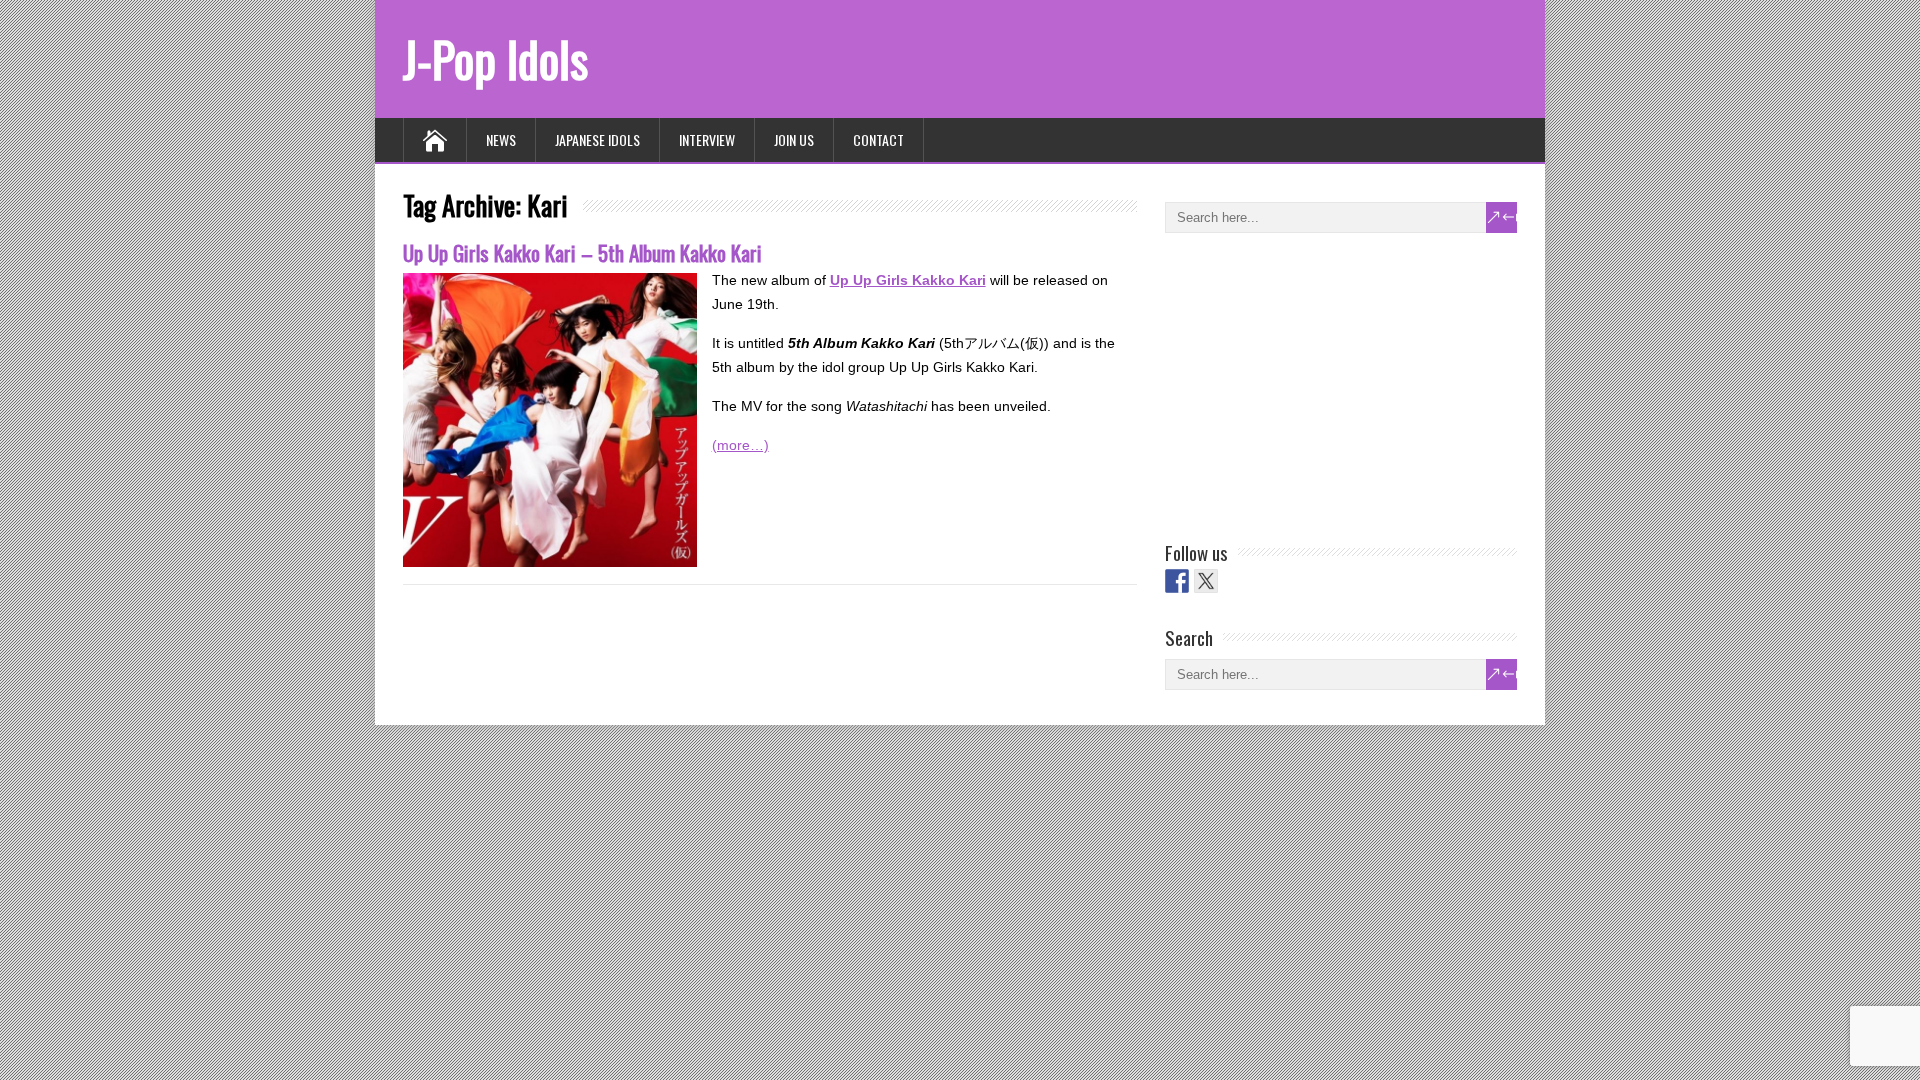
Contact (878, 139)
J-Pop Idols (495, 58)
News (501, 139)
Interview (707, 139)
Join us (794, 139)
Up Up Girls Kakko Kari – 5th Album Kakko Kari (582, 252)
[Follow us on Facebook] (1177, 581)
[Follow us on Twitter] (1206, 581)
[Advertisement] (1315, 383)
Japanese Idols (597, 139)
